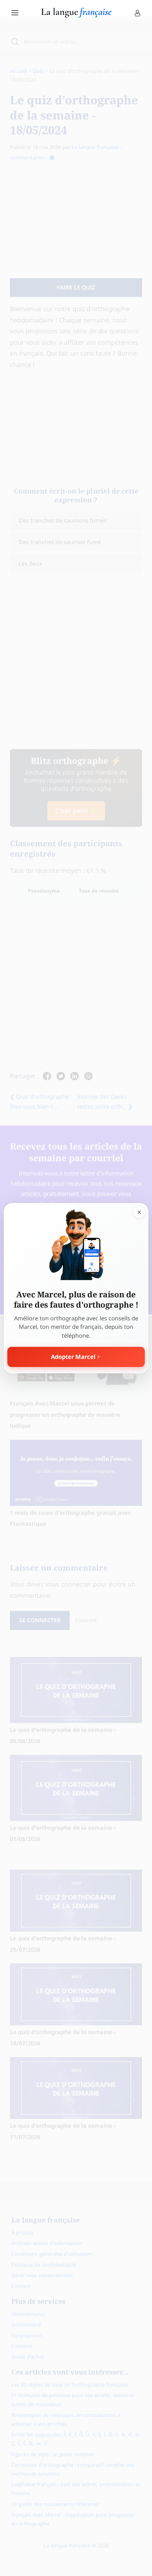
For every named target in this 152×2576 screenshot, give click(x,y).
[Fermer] (139, 1212)
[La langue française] (76, 15)
